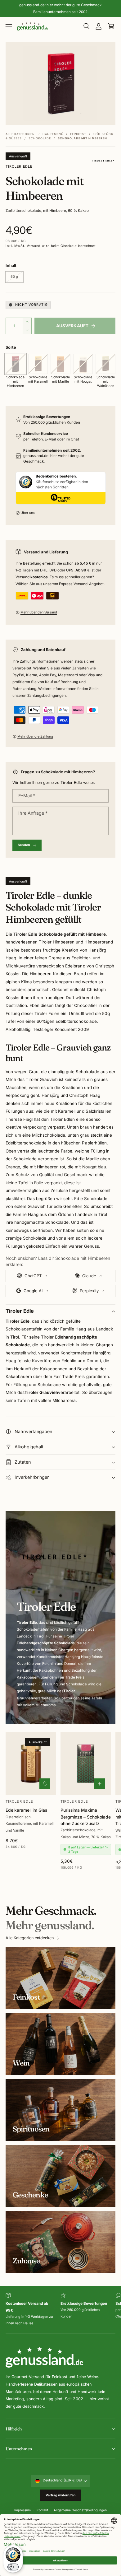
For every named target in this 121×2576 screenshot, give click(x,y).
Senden (24, 845)
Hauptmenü (53, 134)
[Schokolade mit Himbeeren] (16, 364)
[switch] (13, 2567)
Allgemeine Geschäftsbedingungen (80, 2510)
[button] (9, 26)
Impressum (22, 2510)
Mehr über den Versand (39, 612)
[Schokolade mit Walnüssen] (105, 364)
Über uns (28, 513)
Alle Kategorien (20, 134)
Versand (34, 246)
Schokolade (40, 138)
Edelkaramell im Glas (26, 1810)
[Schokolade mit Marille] (60, 364)
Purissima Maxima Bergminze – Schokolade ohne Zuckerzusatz (86, 1817)
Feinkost (78, 134)
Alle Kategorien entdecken (30, 1938)
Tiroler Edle (19, 167)
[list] (60, 2310)
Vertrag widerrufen (61, 2495)
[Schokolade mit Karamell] (38, 364)
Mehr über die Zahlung (35, 736)
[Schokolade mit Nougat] (83, 364)
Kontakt (42, 2510)
